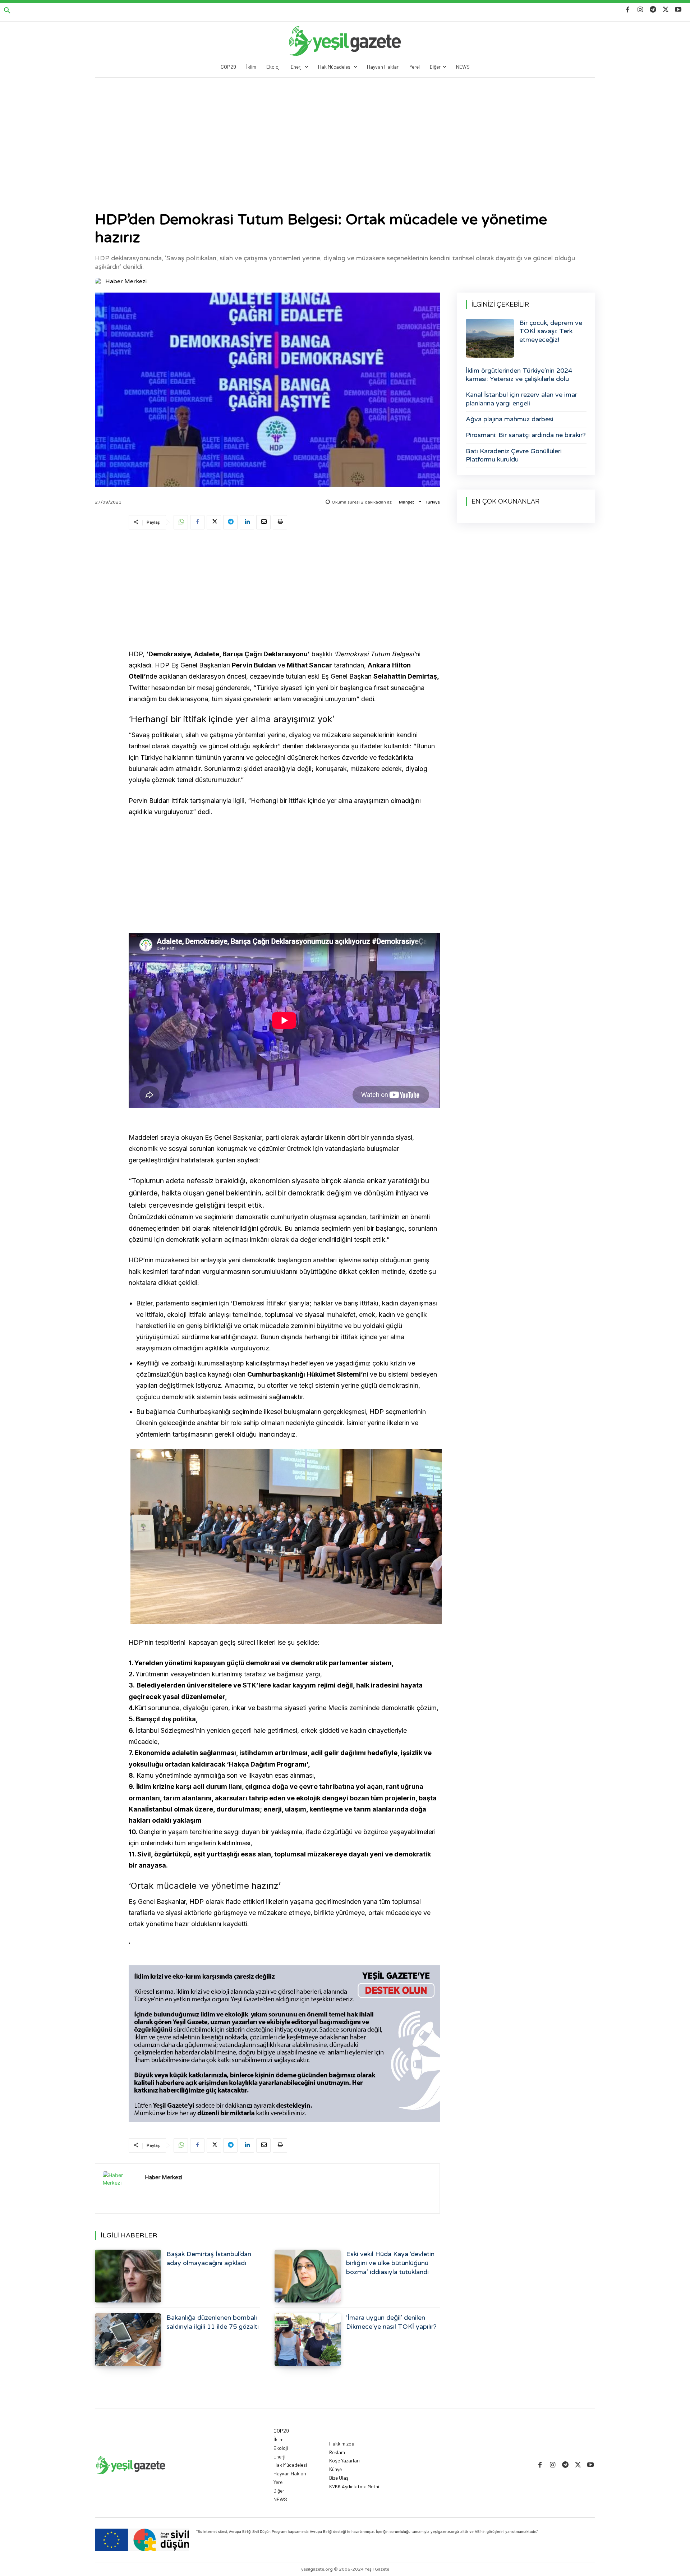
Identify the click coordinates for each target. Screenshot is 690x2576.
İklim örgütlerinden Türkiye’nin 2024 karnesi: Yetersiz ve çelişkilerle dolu (519, 375)
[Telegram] (653, 10)
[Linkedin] (247, 522)
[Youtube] (678, 10)
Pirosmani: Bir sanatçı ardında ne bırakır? (526, 435)
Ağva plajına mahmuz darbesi (510, 419)
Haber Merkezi (126, 281)
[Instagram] (640, 10)
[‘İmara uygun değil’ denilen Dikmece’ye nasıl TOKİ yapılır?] (308, 2340)
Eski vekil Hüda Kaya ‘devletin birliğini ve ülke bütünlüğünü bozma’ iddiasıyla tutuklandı (390, 2263)
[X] (666, 10)
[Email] (263, 522)
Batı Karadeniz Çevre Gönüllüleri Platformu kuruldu (514, 455)
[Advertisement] (345, 132)
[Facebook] (628, 10)
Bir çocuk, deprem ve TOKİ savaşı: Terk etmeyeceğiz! (551, 331)
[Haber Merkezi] (100, 281)
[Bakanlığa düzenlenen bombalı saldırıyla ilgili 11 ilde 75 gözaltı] (128, 2340)
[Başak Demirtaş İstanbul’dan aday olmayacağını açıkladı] (128, 2276)
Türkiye (433, 502)
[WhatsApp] (181, 522)
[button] (7, 11)
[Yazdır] (280, 522)
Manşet (406, 502)
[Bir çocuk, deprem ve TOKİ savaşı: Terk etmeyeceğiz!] (490, 338)
